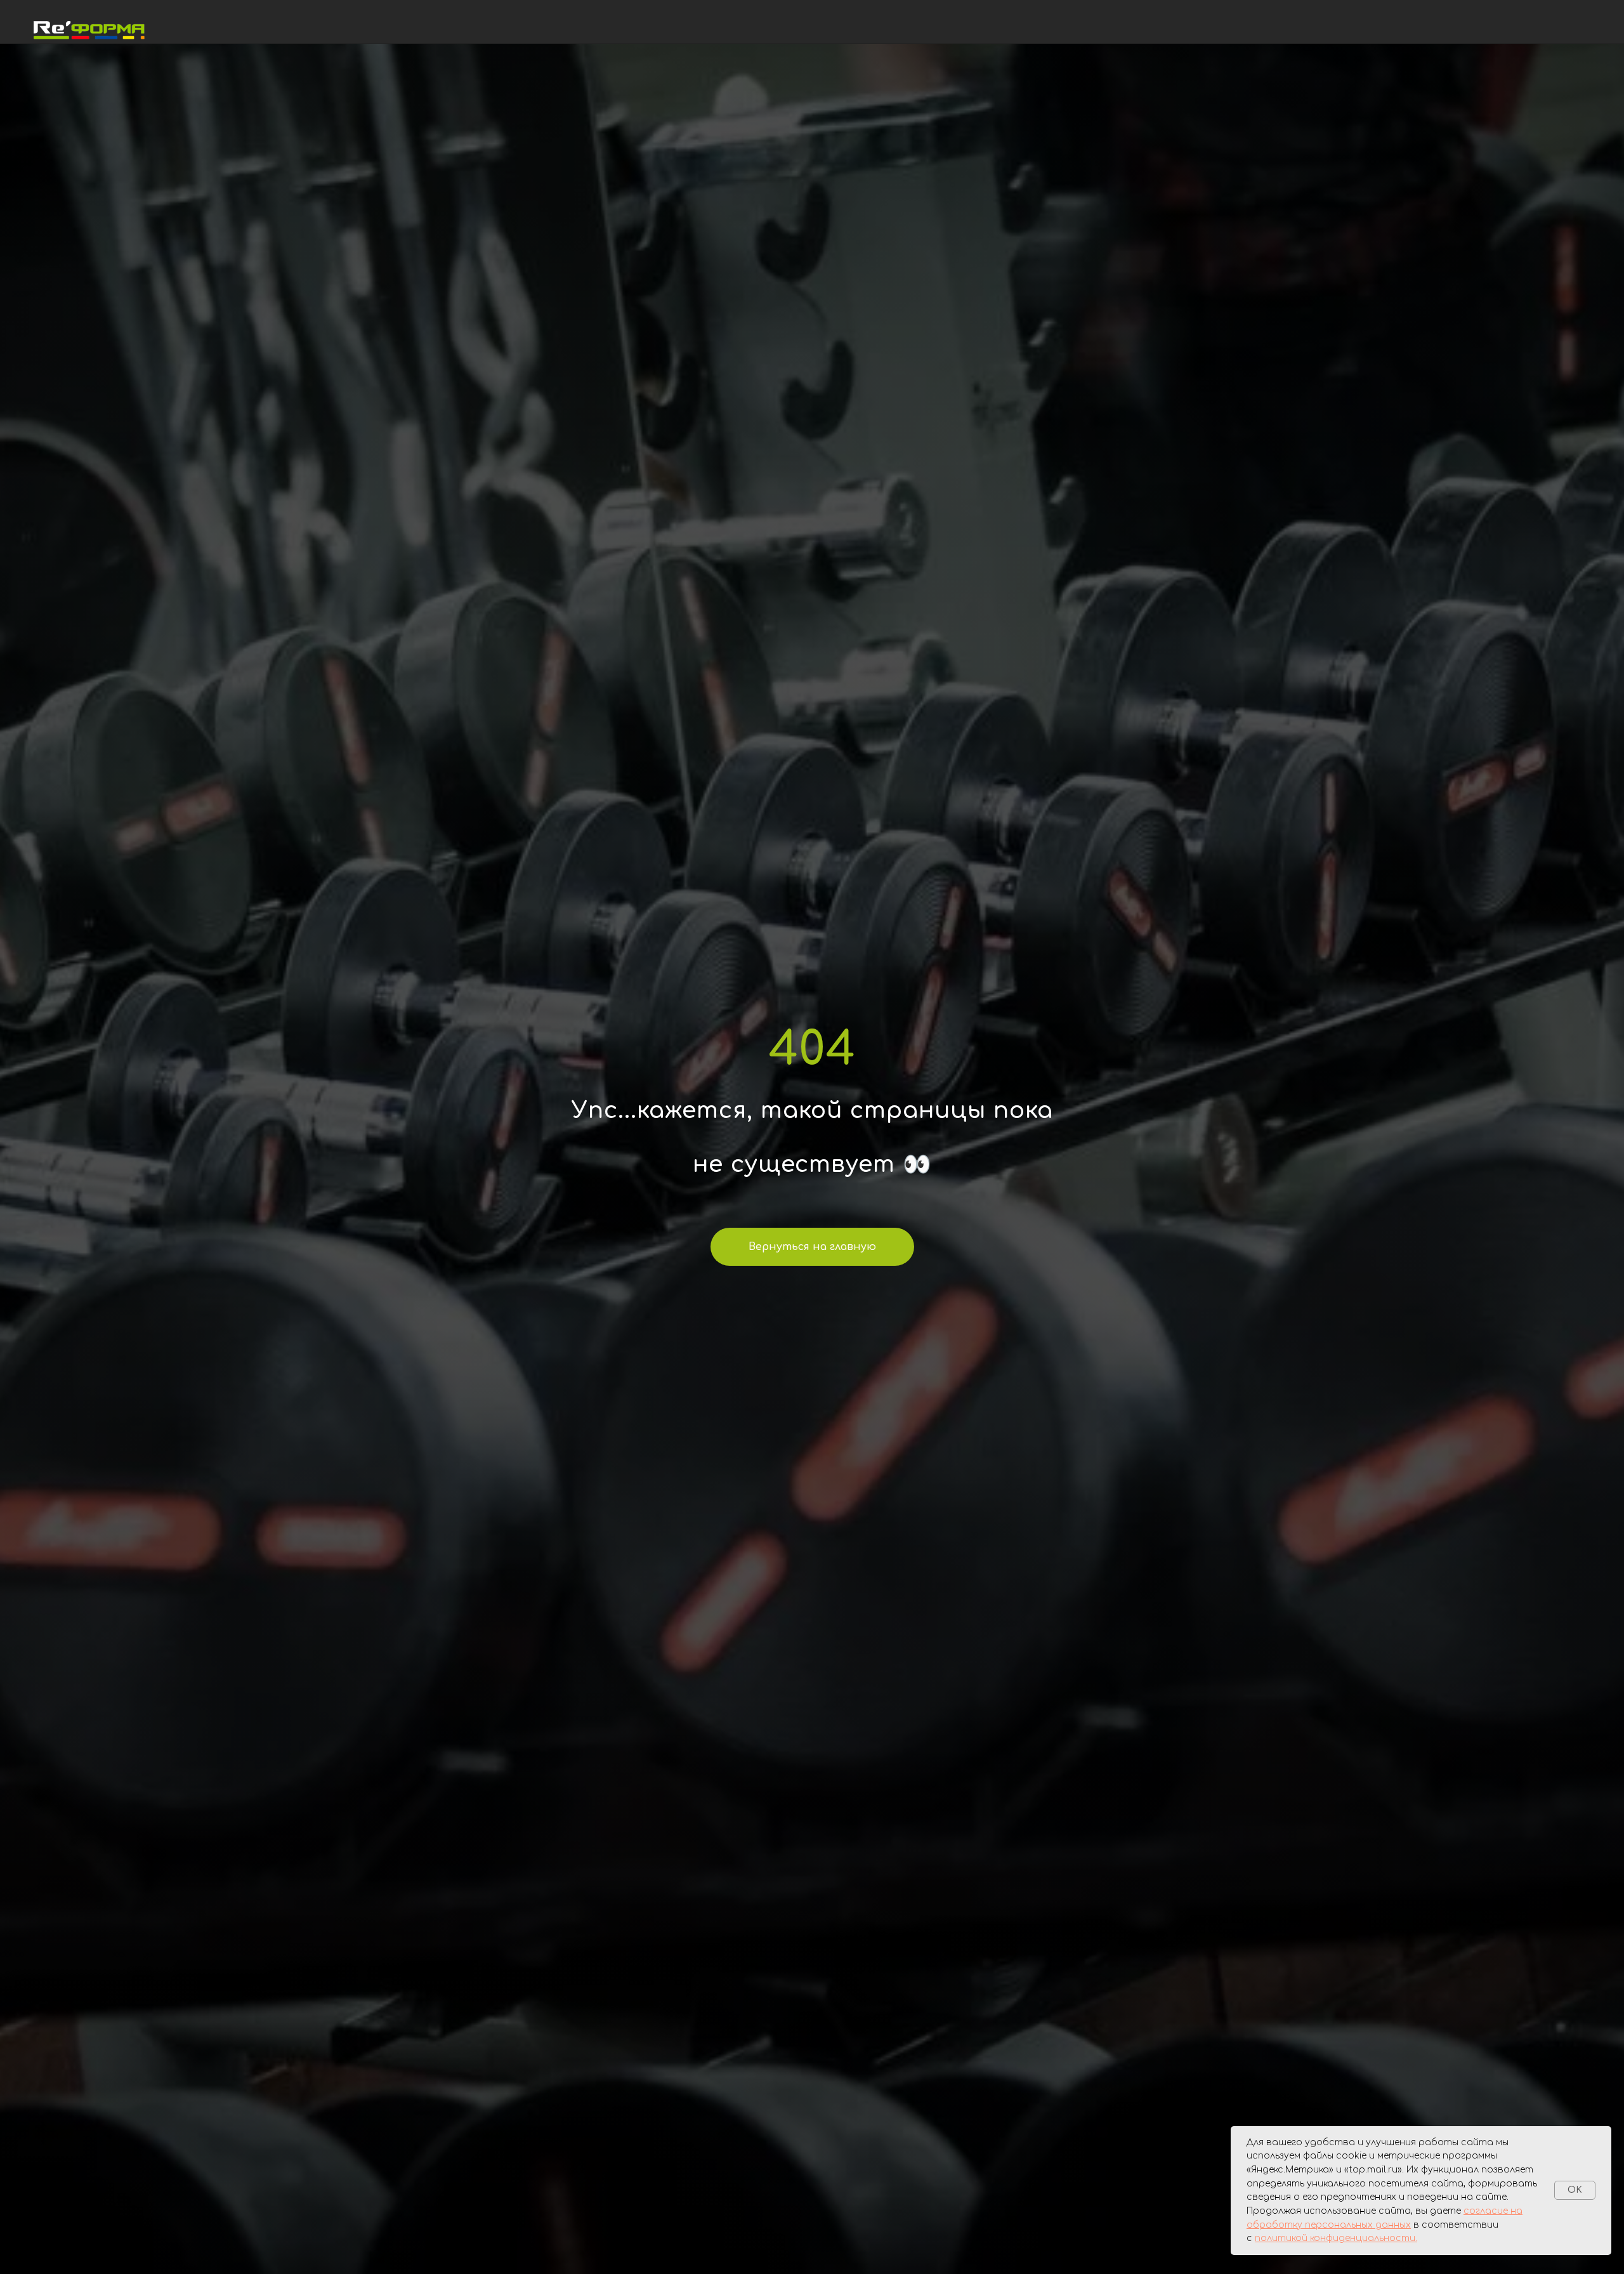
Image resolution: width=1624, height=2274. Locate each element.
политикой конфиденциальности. (1336, 2238)
